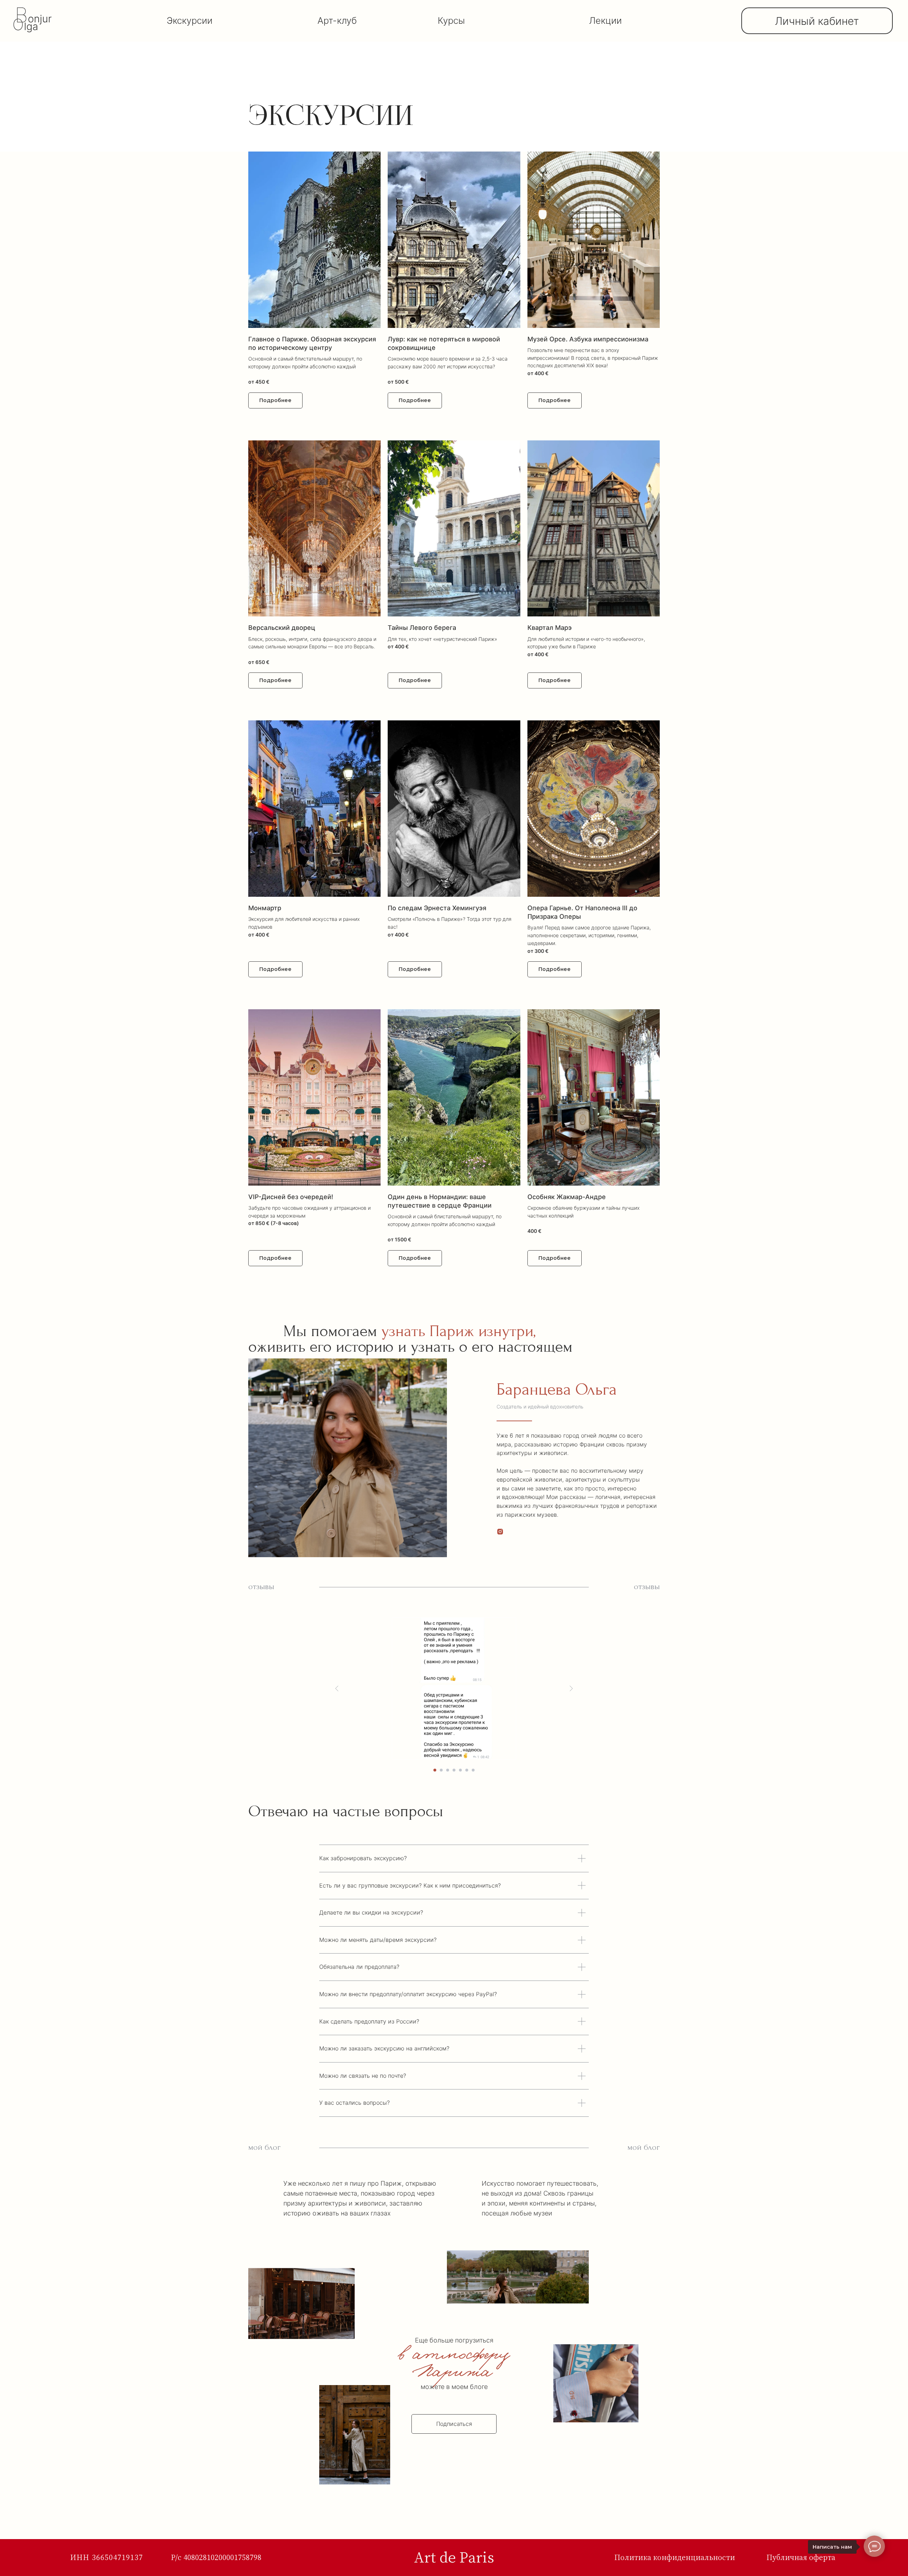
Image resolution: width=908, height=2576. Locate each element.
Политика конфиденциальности (675, 2557)
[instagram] (500, 1532)
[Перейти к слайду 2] (441, 1770)
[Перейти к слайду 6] (467, 1770)
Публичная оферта (801, 2557)
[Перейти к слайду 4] (454, 1770)
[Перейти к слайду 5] (460, 1770)
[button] (314, 272)
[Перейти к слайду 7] (473, 1770)
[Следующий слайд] (571, 1688)
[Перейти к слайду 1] (435, 1770)
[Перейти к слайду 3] (448, 1770)
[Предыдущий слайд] (337, 1688)
